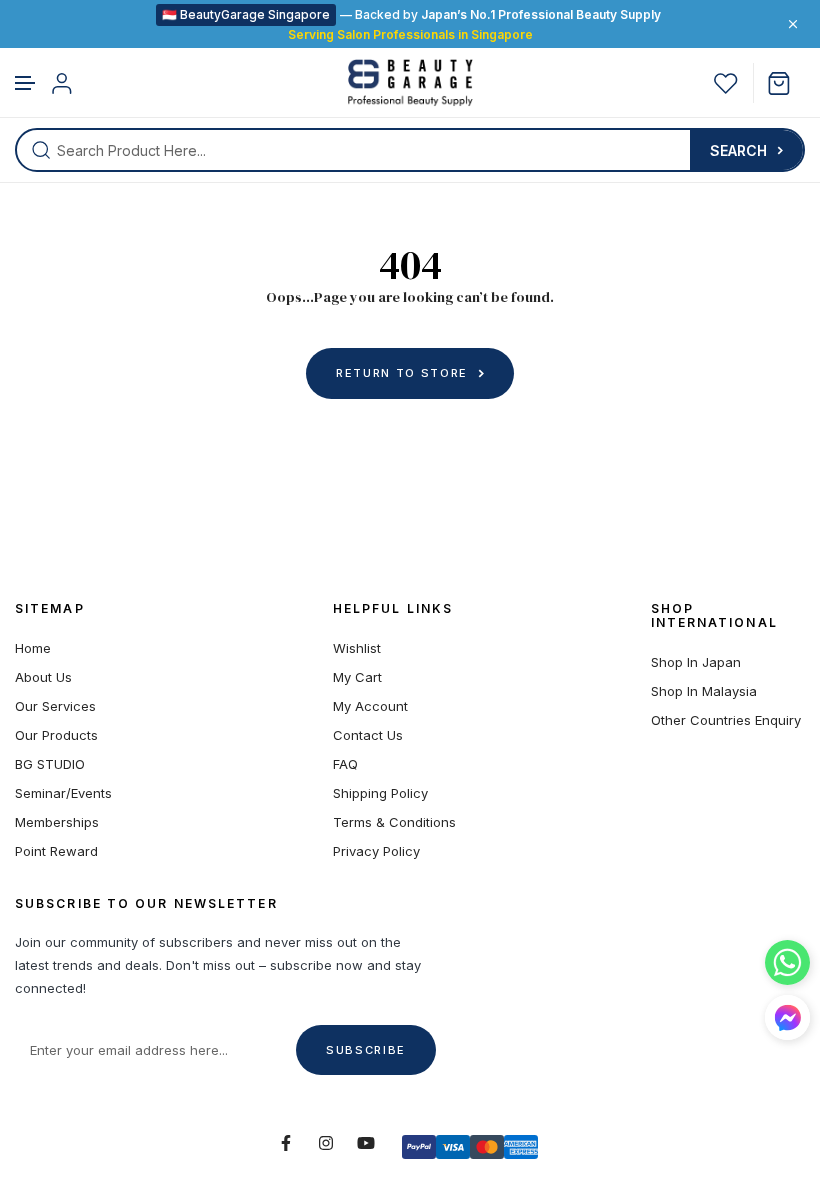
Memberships (57, 822)
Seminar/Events (63, 793)
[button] (26, 83)
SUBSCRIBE (366, 1050)
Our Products (56, 735)
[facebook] (286, 1143)
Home (33, 648)
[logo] (410, 83)
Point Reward (56, 851)
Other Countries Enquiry (726, 720)
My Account (370, 706)
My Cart (357, 677)
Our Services (55, 706)
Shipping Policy (380, 793)
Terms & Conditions (394, 822)
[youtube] (366, 1143)
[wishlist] (726, 83)
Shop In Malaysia (704, 691)
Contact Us (368, 735)
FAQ (345, 764)
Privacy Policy (376, 851)
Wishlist (357, 648)
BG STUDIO (50, 764)
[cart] (786, 83)
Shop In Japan (696, 662)
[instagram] (326, 1143)
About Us (43, 677)
